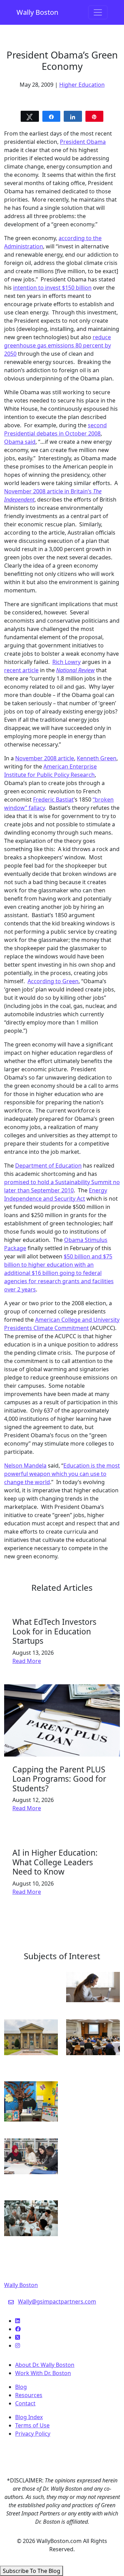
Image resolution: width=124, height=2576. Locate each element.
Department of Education (48, 1166)
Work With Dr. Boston (43, 2373)
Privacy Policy (33, 2434)
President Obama (83, 142)
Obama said (20, 442)
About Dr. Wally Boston (45, 2365)
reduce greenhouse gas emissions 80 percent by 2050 (58, 345)
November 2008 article (45, 758)
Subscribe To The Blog (32, 2571)
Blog (21, 2387)
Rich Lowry (66, 662)
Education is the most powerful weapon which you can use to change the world (62, 1474)
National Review (75, 670)
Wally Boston (37, 12)
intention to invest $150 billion (52, 288)
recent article (21, 670)
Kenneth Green (97, 758)
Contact (25, 2403)
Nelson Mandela (25, 1466)
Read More (27, 1661)
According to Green (53, 981)
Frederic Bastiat (53, 799)
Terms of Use (32, 2425)
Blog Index (29, 2417)
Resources (29, 2395)
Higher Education (82, 85)
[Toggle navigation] (98, 12)
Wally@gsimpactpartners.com (57, 2301)
